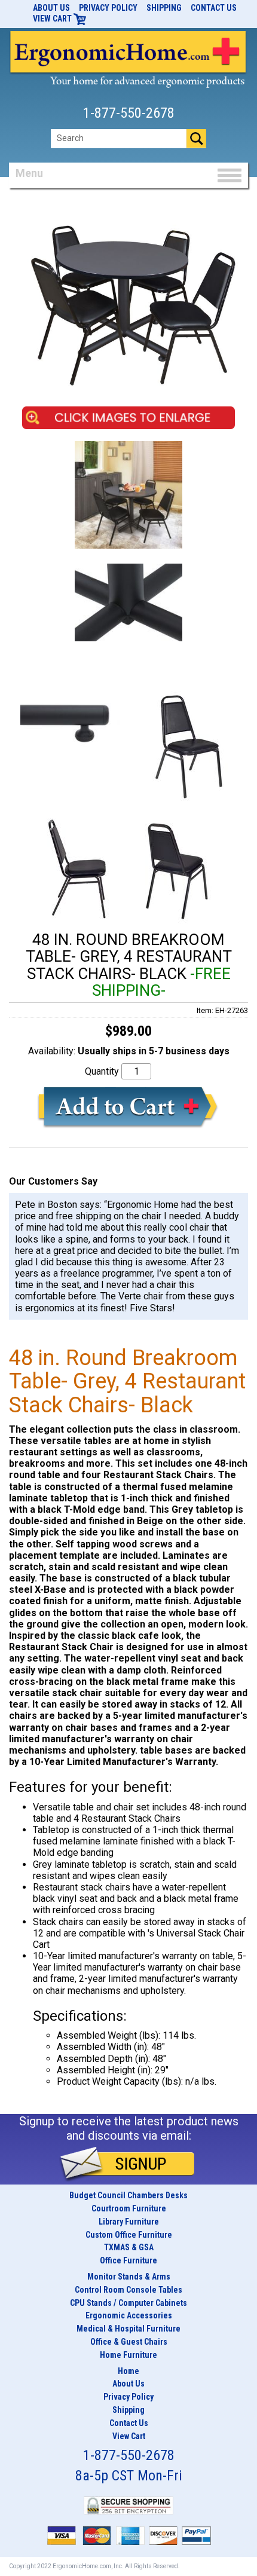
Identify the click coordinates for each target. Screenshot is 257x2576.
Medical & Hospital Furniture (128, 2329)
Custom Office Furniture (129, 2235)
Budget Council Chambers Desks (128, 2195)
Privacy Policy (108, 8)
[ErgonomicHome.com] (128, 57)
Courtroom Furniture (129, 2208)
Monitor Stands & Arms (129, 2277)
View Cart (53, 19)
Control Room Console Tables (128, 2290)
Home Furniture (128, 2355)
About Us (51, 8)
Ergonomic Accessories (129, 2315)
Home (128, 2371)
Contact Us (214, 8)
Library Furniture (129, 2222)
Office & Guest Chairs (129, 2342)
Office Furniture (128, 2260)
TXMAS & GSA (129, 2247)
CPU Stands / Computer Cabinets (128, 2303)
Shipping (164, 8)
